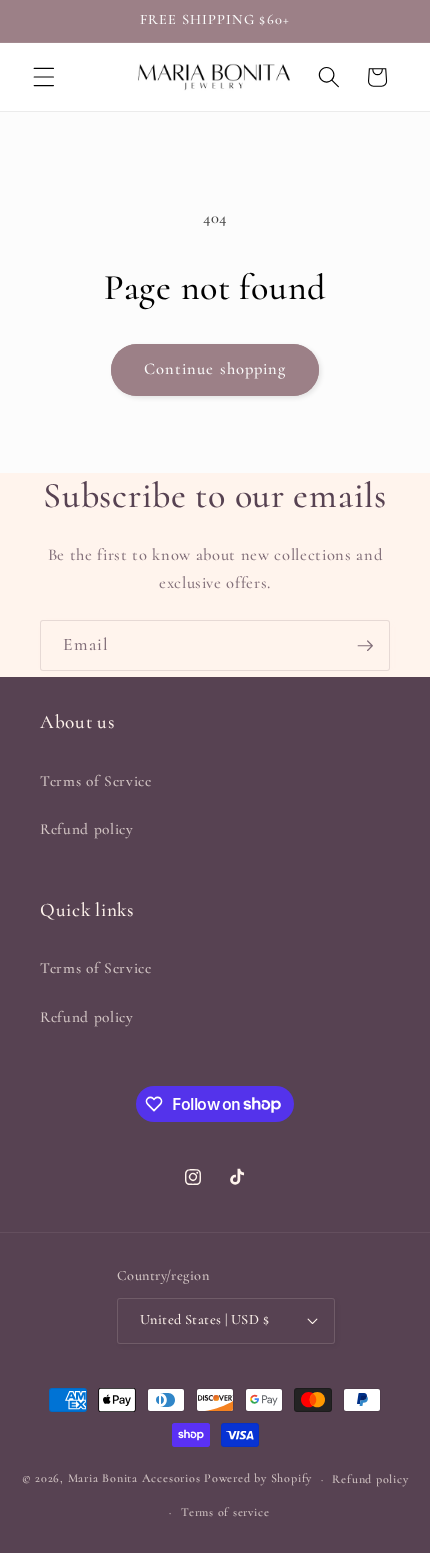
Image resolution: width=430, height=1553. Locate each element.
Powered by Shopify (258, 1479)
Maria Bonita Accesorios (136, 1479)
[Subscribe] (365, 646)
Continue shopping (215, 369)
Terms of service (225, 1512)
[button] (44, 77)
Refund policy (87, 829)
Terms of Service (96, 781)
